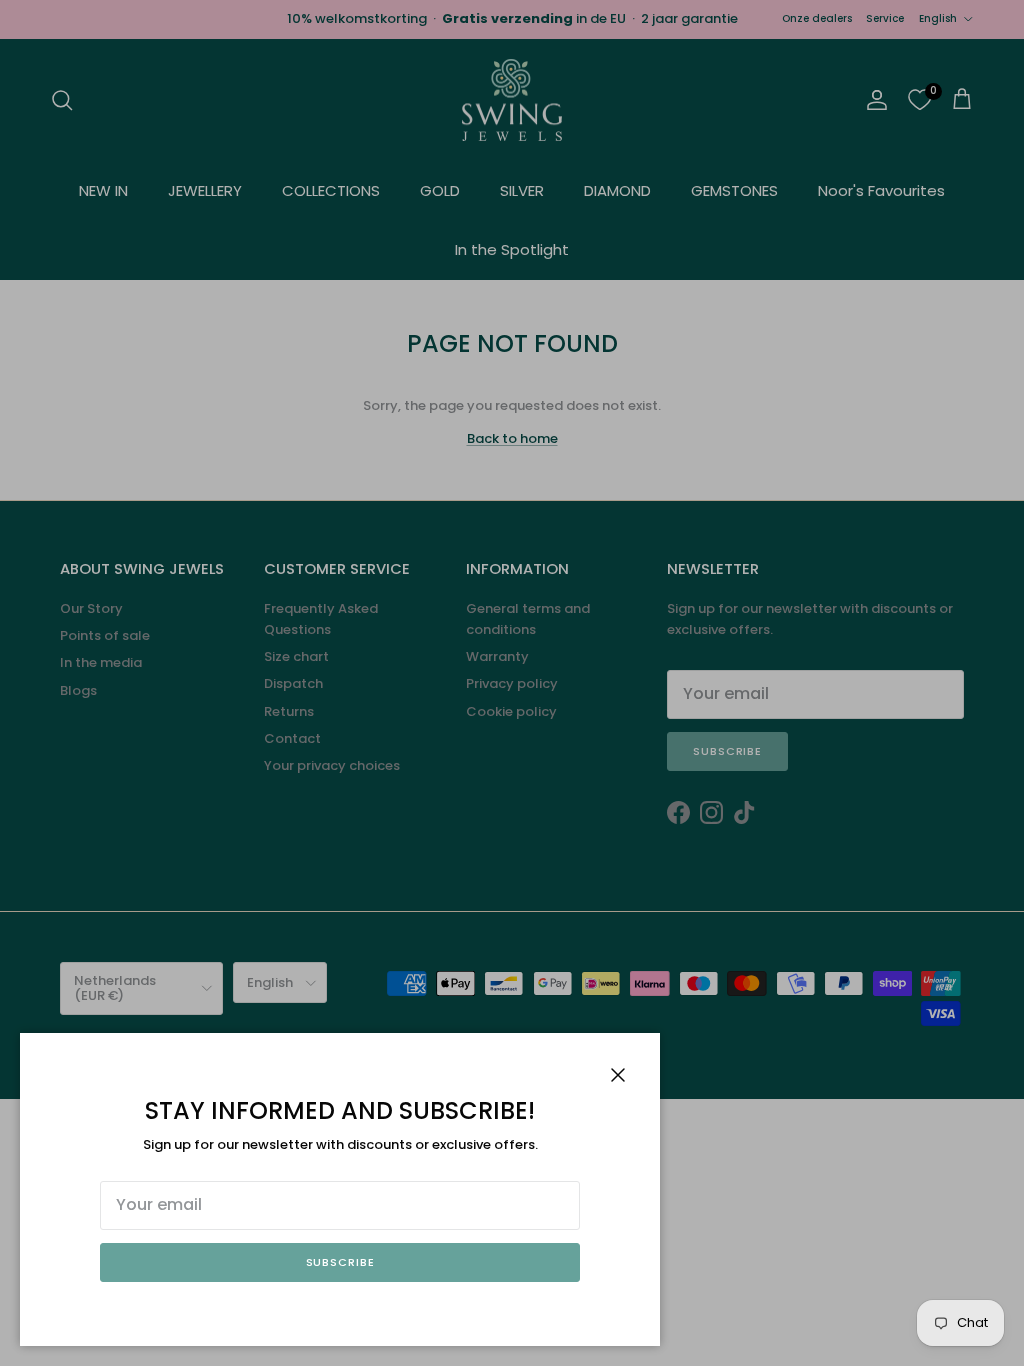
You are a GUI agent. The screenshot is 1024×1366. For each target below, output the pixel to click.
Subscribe (340, 1262)
